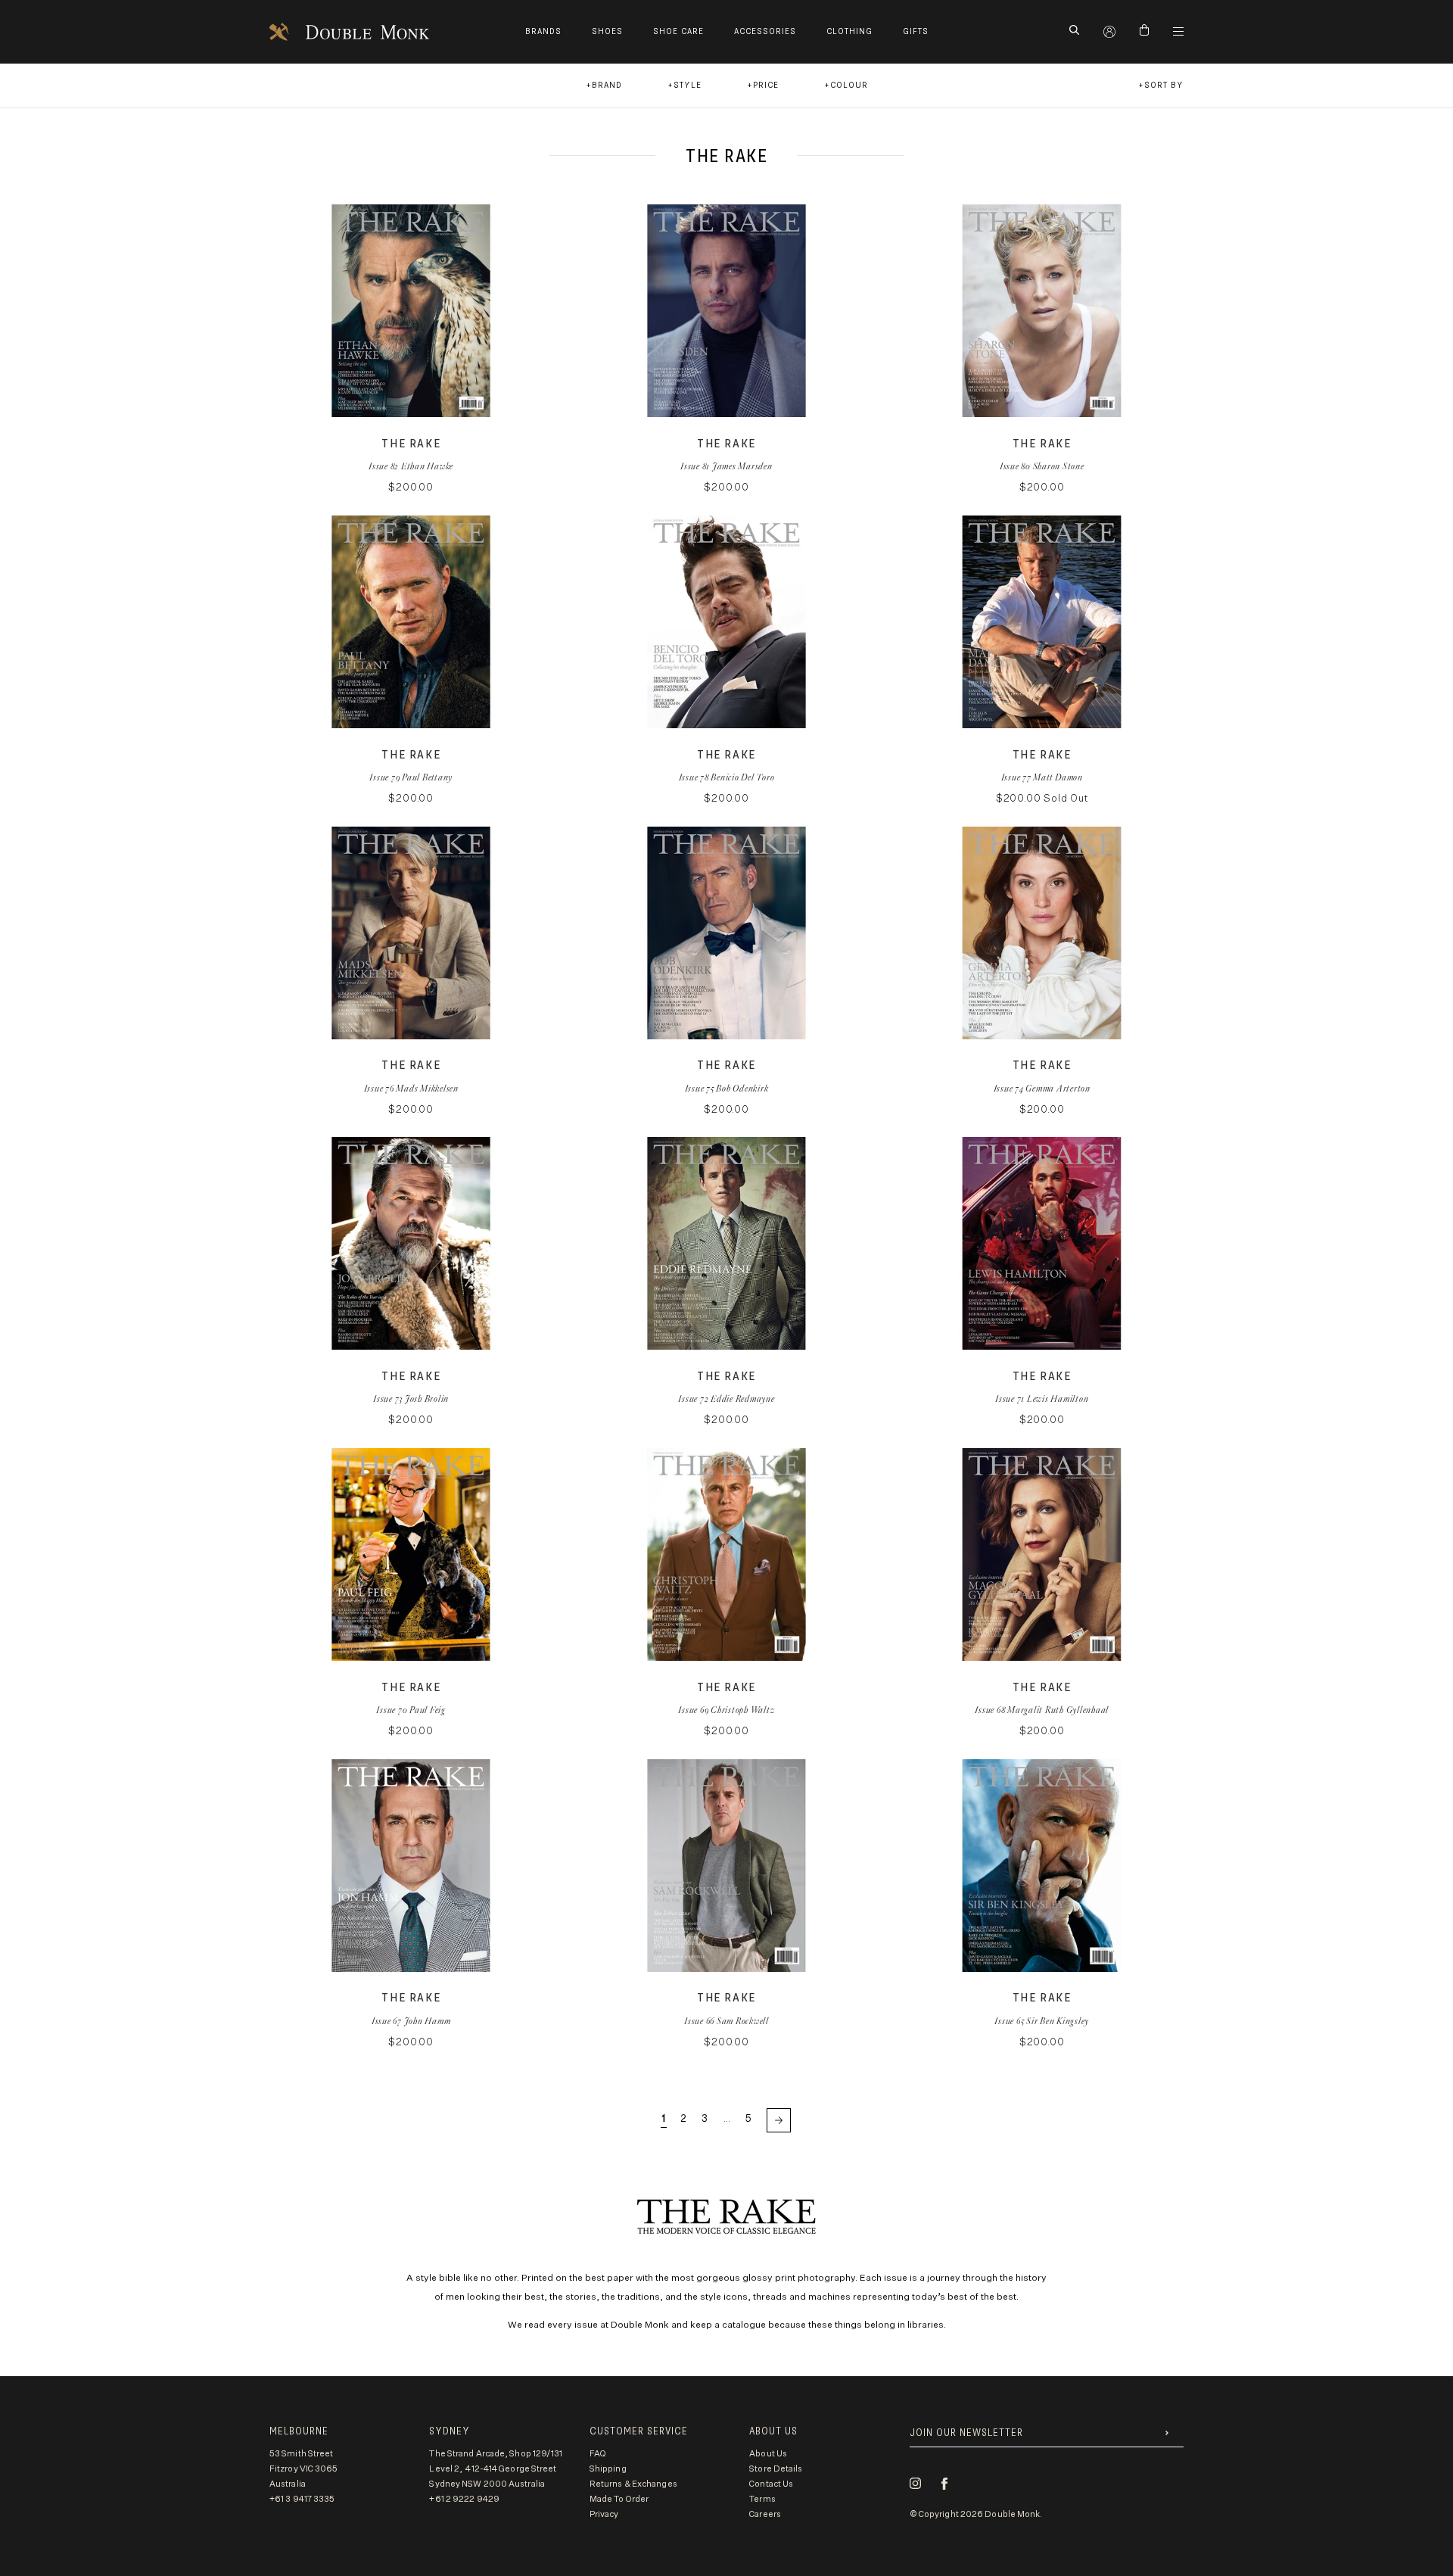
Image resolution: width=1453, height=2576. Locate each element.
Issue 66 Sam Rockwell (726, 2021)
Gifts (916, 31)
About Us (768, 2454)
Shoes (607, 31)
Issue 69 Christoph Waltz (726, 1710)
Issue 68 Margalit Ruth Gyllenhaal (1042, 1710)
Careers (765, 2514)
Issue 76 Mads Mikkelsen (411, 1088)
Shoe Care (678, 31)
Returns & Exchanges (633, 2484)
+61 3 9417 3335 (302, 2499)
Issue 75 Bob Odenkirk (727, 1088)
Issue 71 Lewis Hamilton (1042, 1399)
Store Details (776, 2469)
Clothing (849, 31)
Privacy (604, 2514)
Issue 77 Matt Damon (1042, 777)
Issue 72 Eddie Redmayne (726, 1399)
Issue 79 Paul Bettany (411, 777)
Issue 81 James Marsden (726, 466)
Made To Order (619, 2499)
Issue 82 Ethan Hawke (411, 466)
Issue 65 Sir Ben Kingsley (1042, 2021)
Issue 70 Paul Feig (411, 1710)
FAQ (598, 2454)
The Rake (411, 444)
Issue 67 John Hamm (411, 2021)
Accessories (765, 31)
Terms (762, 2499)
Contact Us (771, 2484)
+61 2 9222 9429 (464, 2499)
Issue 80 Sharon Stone (1042, 466)
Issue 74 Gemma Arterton (1042, 1088)
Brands (543, 31)
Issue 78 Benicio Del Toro (727, 777)
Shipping (608, 2469)
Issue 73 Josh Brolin (411, 1399)
